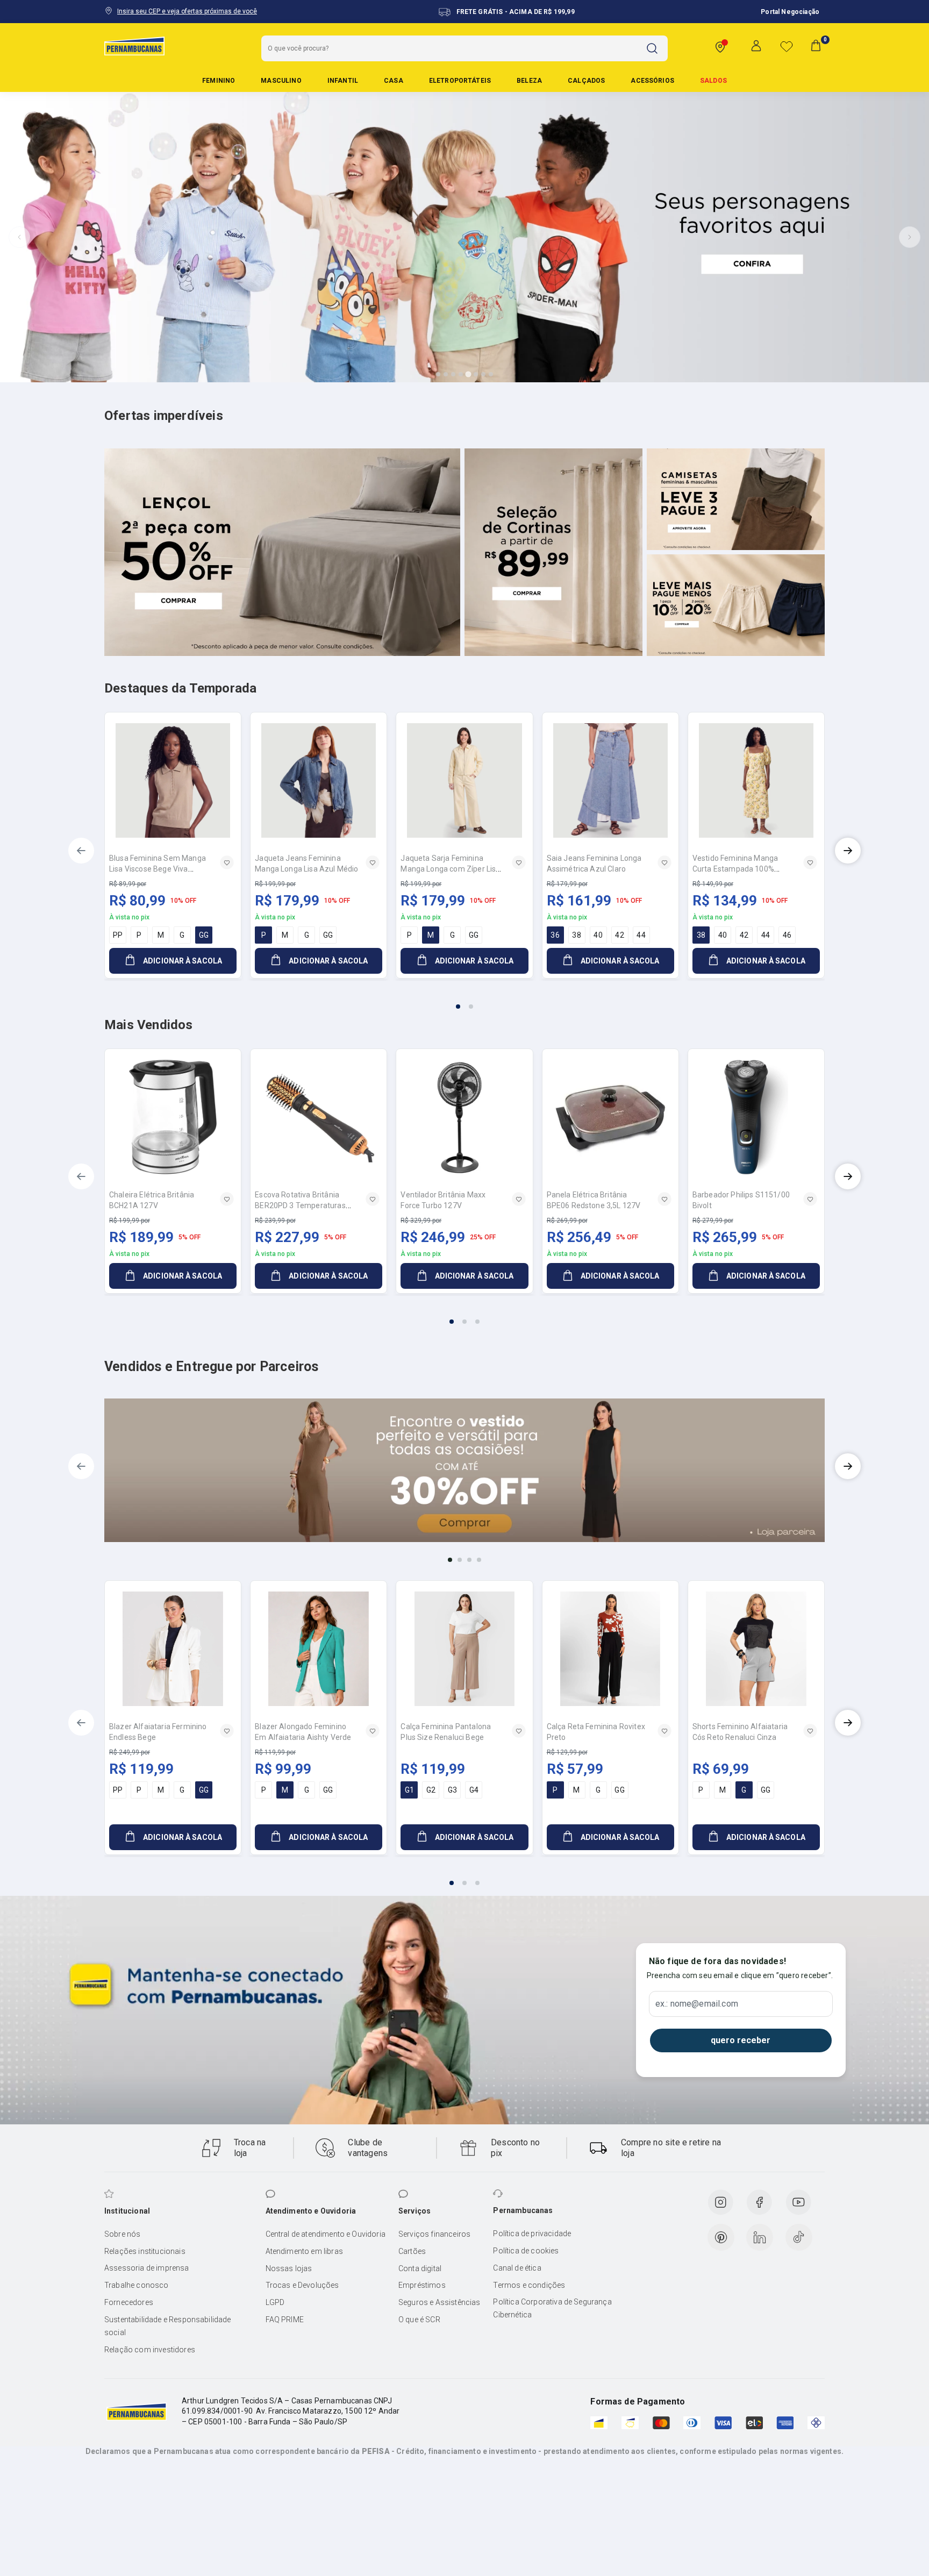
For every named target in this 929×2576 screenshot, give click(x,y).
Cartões (412, 2251)
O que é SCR (419, 2320)
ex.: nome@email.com (697, 2004)
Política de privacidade (532, 2234)
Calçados (586, 81)
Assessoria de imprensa (147, 2268)
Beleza (529, 81)
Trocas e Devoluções (302, 2285)
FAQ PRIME (285, 2320)
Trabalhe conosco (137, 2285)
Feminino (219, 81)
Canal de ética (517, 2268)
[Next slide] (910, 237)
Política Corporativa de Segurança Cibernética (552, 2308)
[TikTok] (799, 2237)
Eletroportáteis (460, 81)
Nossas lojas (289, 2268)
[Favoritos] (787, 46)
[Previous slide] (19, 237)
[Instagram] (720, 2202)
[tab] (438, 374)
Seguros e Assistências (440, 2302)
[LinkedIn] (760, 2237)
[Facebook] (759, 2202)
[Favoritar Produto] (227, 862)
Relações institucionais (145, 2251)
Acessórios (652, 81)
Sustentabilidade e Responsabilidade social (168, 2326)
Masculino (281, 81)
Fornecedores (129, 2302)
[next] (848, 851)
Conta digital (420, 2268)
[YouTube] (798, 2202)
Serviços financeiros (434, 2234)
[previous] (81, 851)
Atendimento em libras (304, 2251)
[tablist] (464, 1000)
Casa (394, 81)
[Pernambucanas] (134, 46)
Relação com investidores (150, 2350)
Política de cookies (526, 2251)
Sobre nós (122, 2234)
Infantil (343, 81)
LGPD (275, 2302)
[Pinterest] (721, 2237)
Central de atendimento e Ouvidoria (326, 2234)
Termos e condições (529, 2285)
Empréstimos (422, 2285)
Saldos (713, 81)
